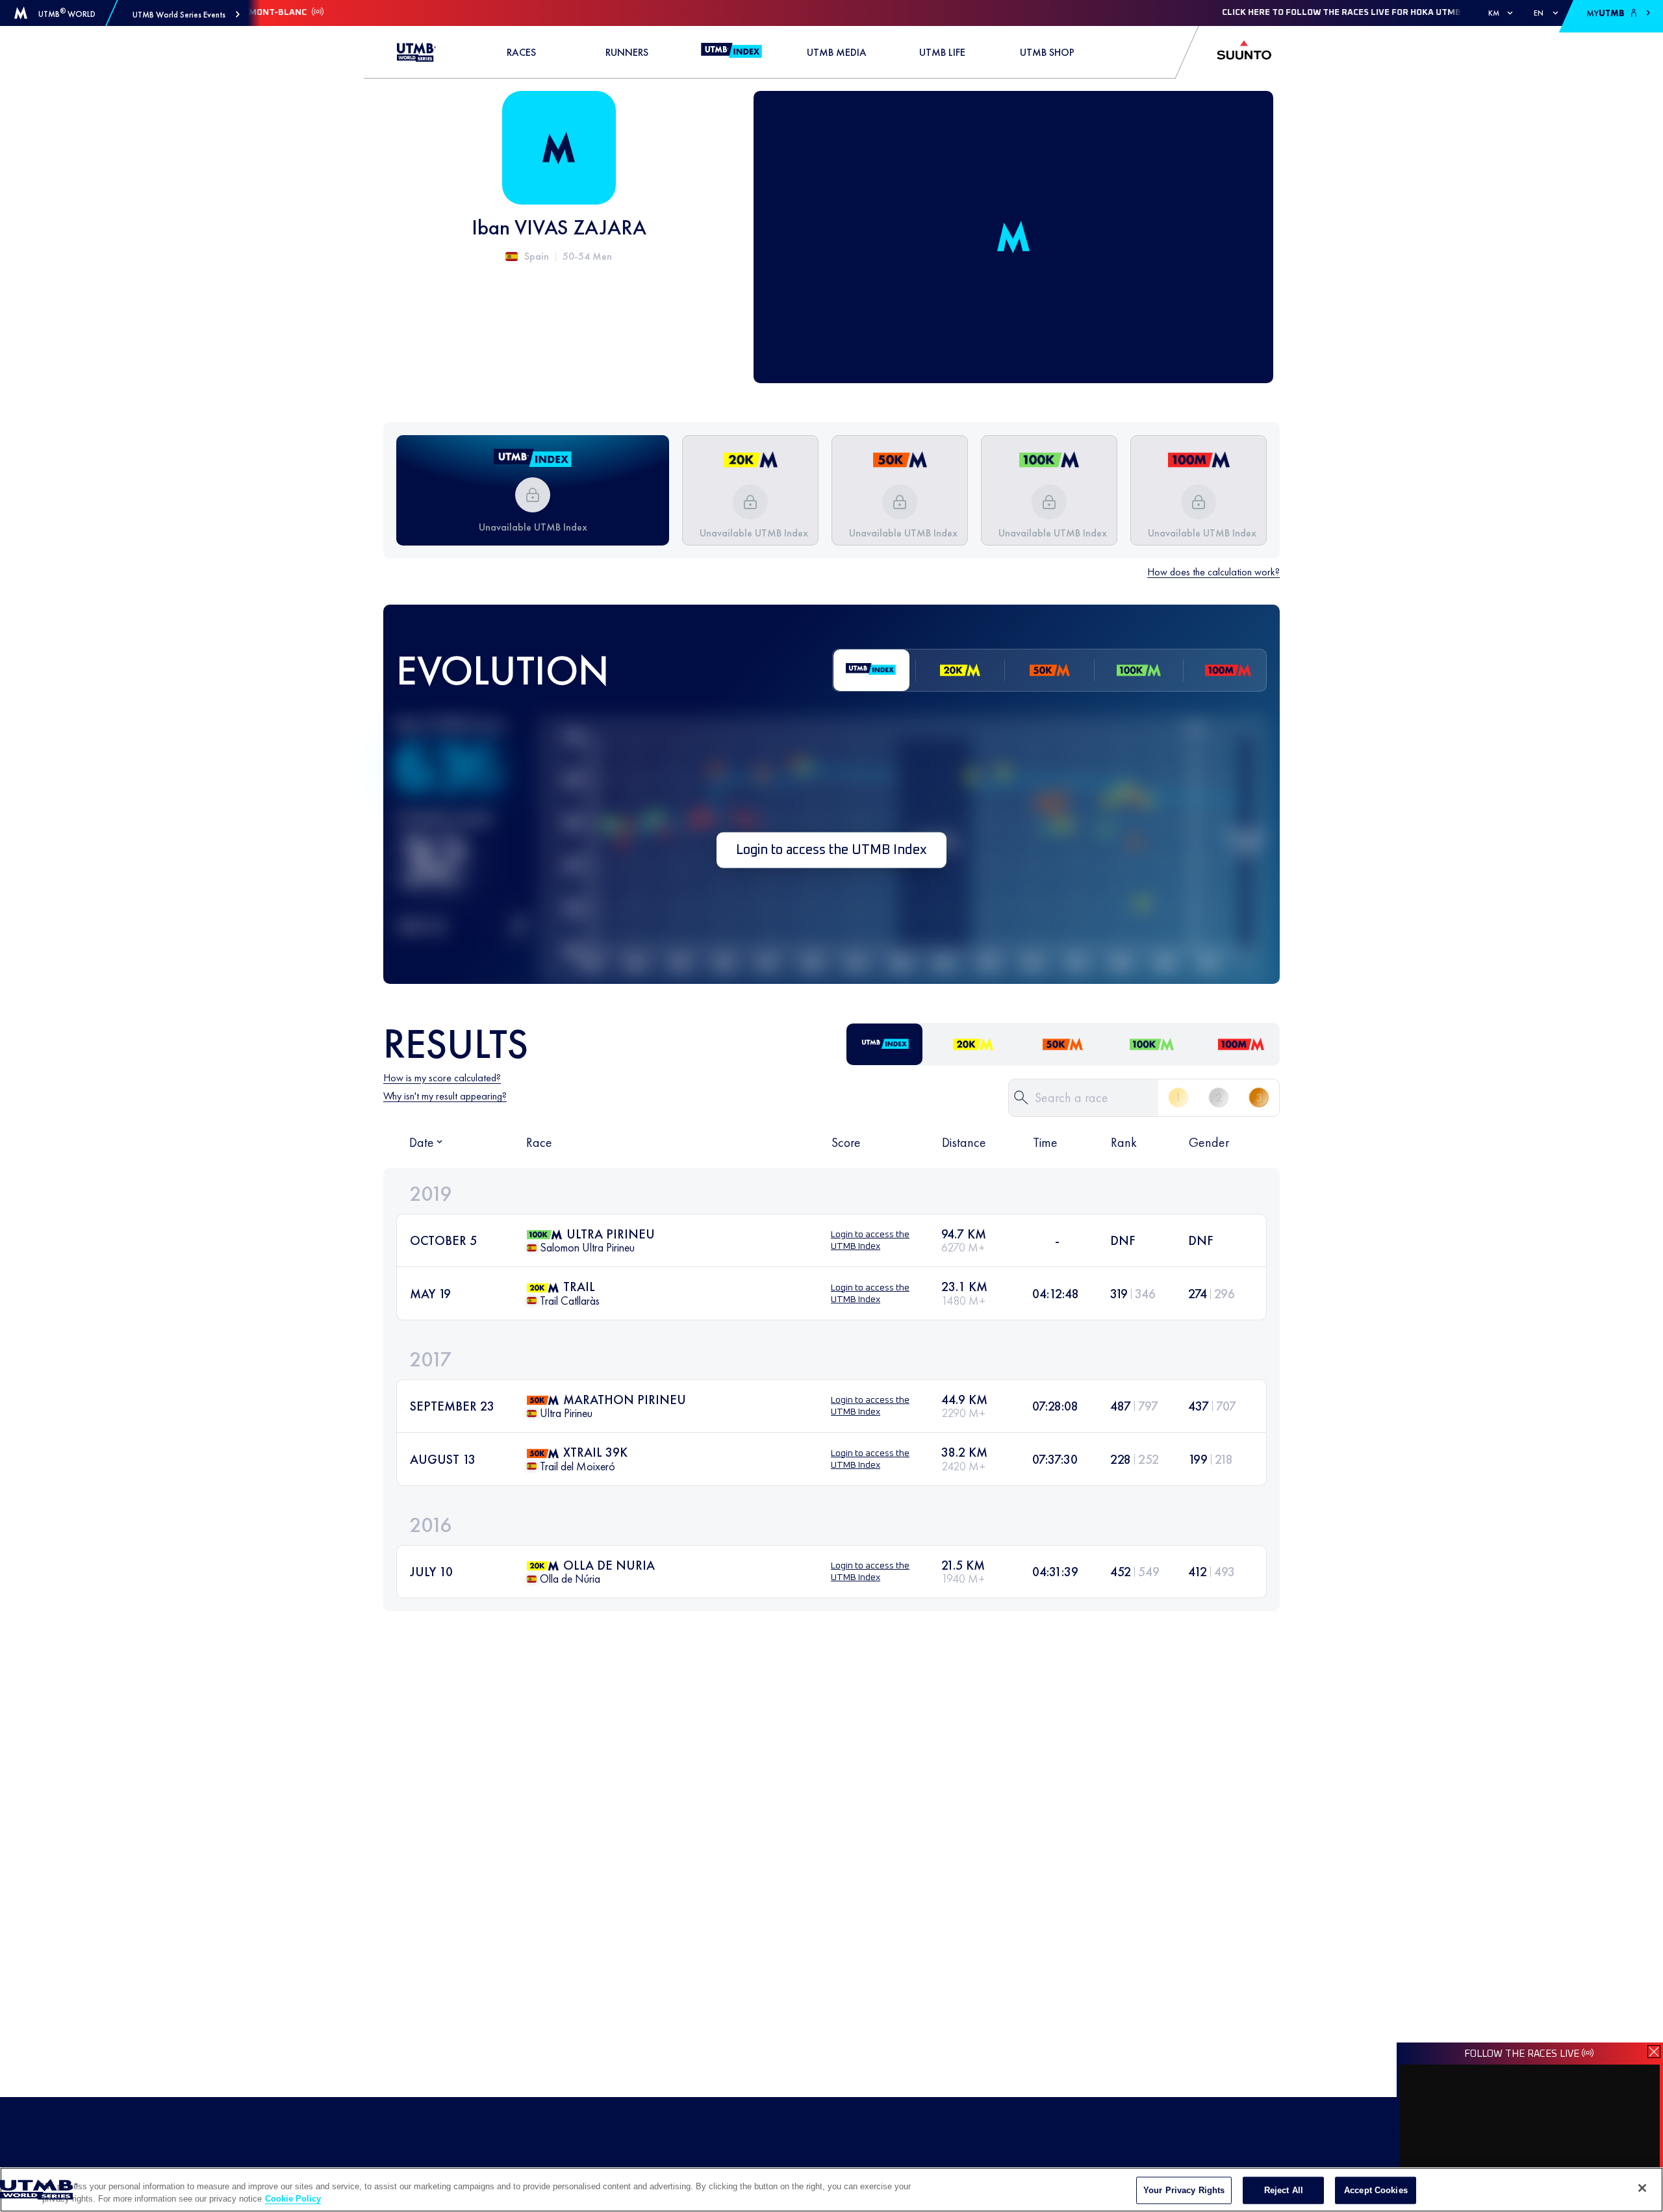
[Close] (1642, 2188)
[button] (186, 15)
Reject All (1284, 2190)
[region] (831, 2190)
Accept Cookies (1376, 2190)
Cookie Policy (293, 2199)
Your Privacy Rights (1184, 2190)
